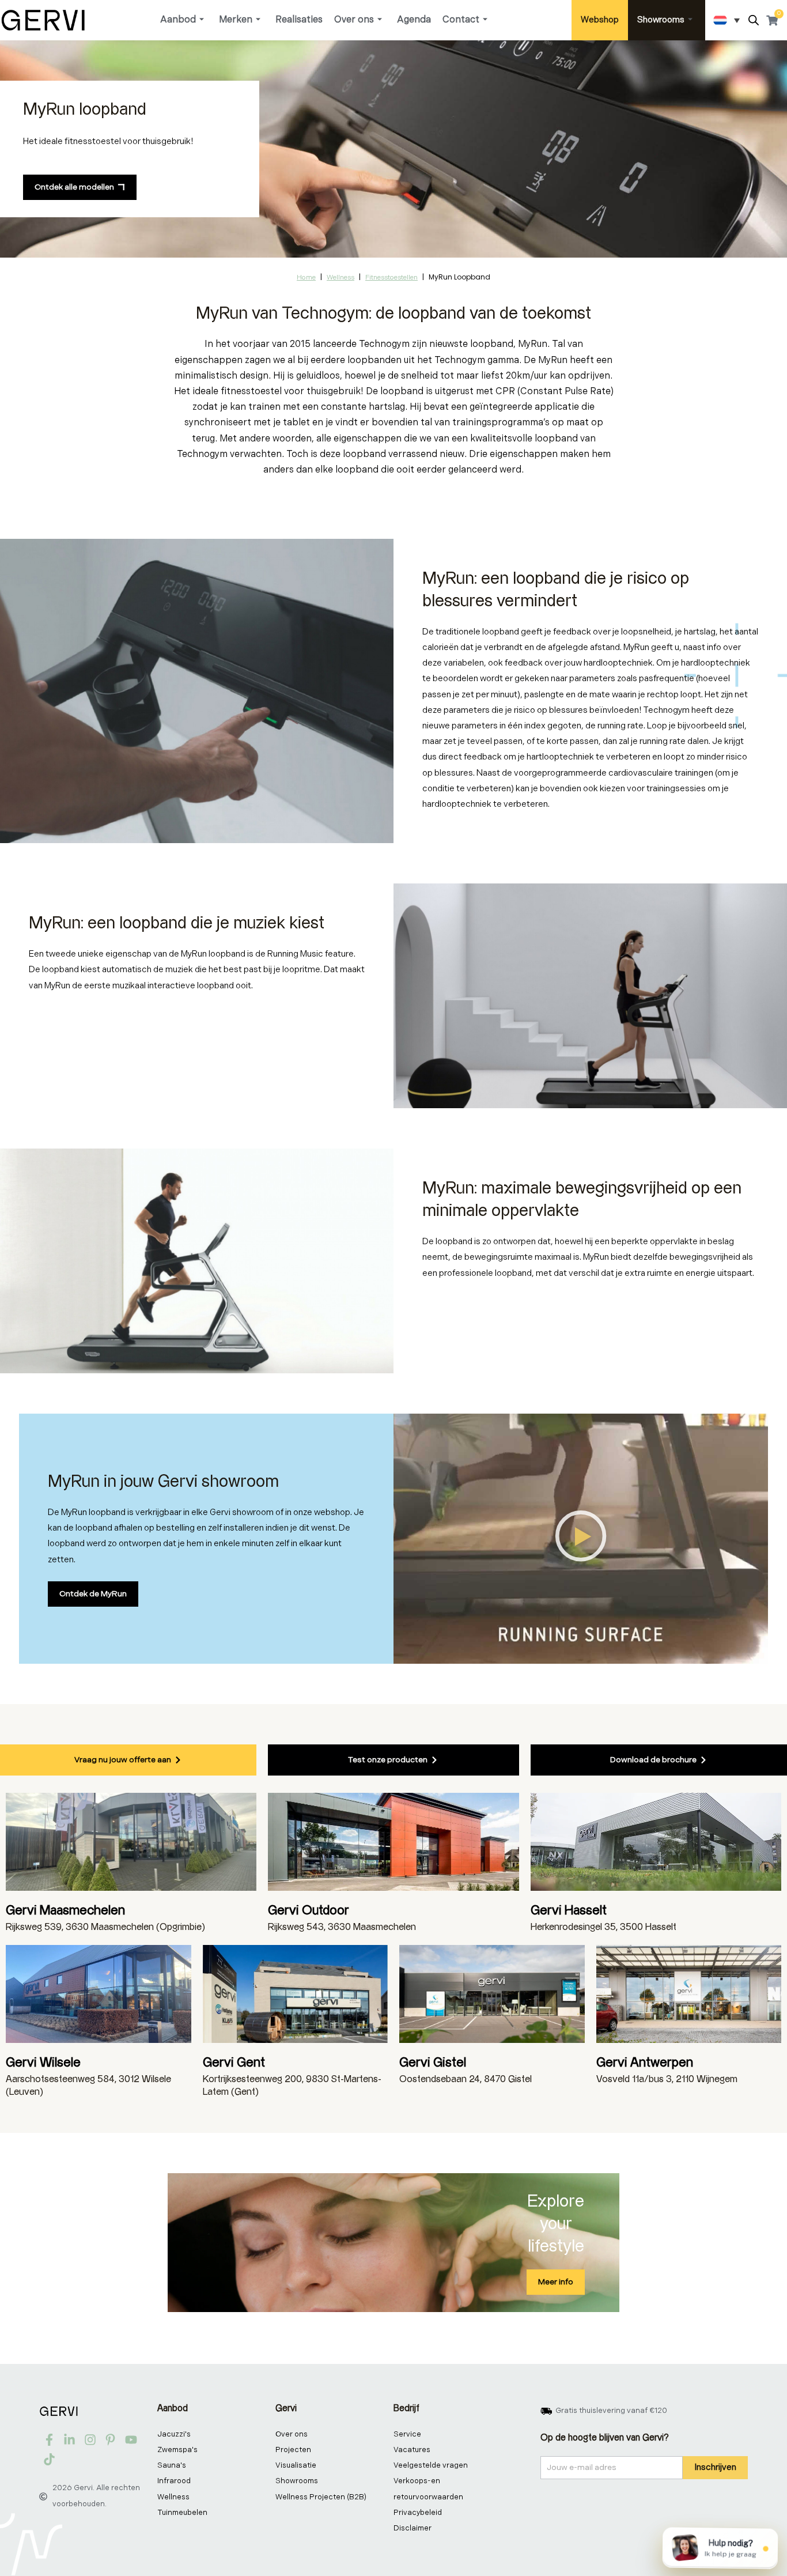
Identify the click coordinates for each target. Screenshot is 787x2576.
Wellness (340, 277)
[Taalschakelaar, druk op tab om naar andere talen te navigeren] (727, 20)
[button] (581, 1538)
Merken (236, 20)
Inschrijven (715, 2467)
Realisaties (299, 20)
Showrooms (661, 20)
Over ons (354, 20)
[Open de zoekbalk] (754, 20)
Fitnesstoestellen (391, 277)
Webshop (600, 20)
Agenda (414, 20)
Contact (461, 20)
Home (306, 277)
